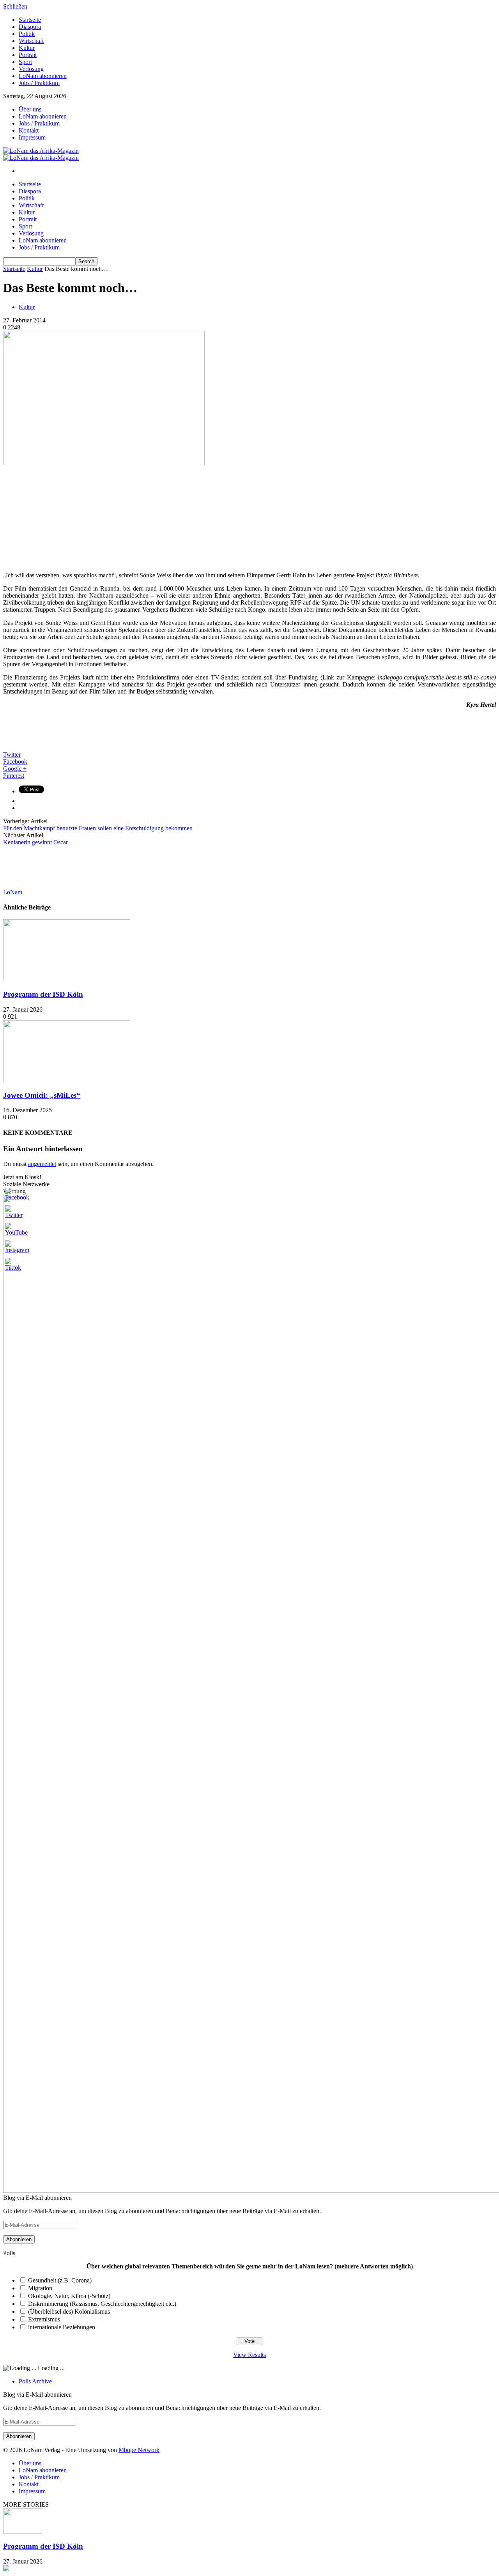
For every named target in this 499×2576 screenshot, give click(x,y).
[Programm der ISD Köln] (67, 979)
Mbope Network (139, 2450)
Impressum (32, 137)
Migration (40, 2288)
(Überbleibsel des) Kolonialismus (69, 2311)
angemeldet (42, 1164)
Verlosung (31, 69)
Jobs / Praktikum (39, 83)
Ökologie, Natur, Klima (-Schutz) (69, 2296)
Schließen (15, 6)
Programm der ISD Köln (43, 994)
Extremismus (44, 2319)
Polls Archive (35, 2381)
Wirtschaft (31, 41)
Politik (27, 34)
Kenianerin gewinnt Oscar (35, 842)
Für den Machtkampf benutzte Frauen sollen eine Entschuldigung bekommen (98, 828)
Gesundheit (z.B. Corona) (60, 2280)
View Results (249, 2355)
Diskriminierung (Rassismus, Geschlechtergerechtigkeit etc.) (102, 2304)
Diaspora (30, 27)
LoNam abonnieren (43, 76)
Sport (25, 62)
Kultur (27, 48)
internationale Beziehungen (62, 2327)
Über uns (30, 109)
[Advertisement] (62, 515)
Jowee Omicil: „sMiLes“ (42, 1095)
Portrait (28, 55)
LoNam (13, 892)
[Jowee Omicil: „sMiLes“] (67, 1080)
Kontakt (29, 130)
